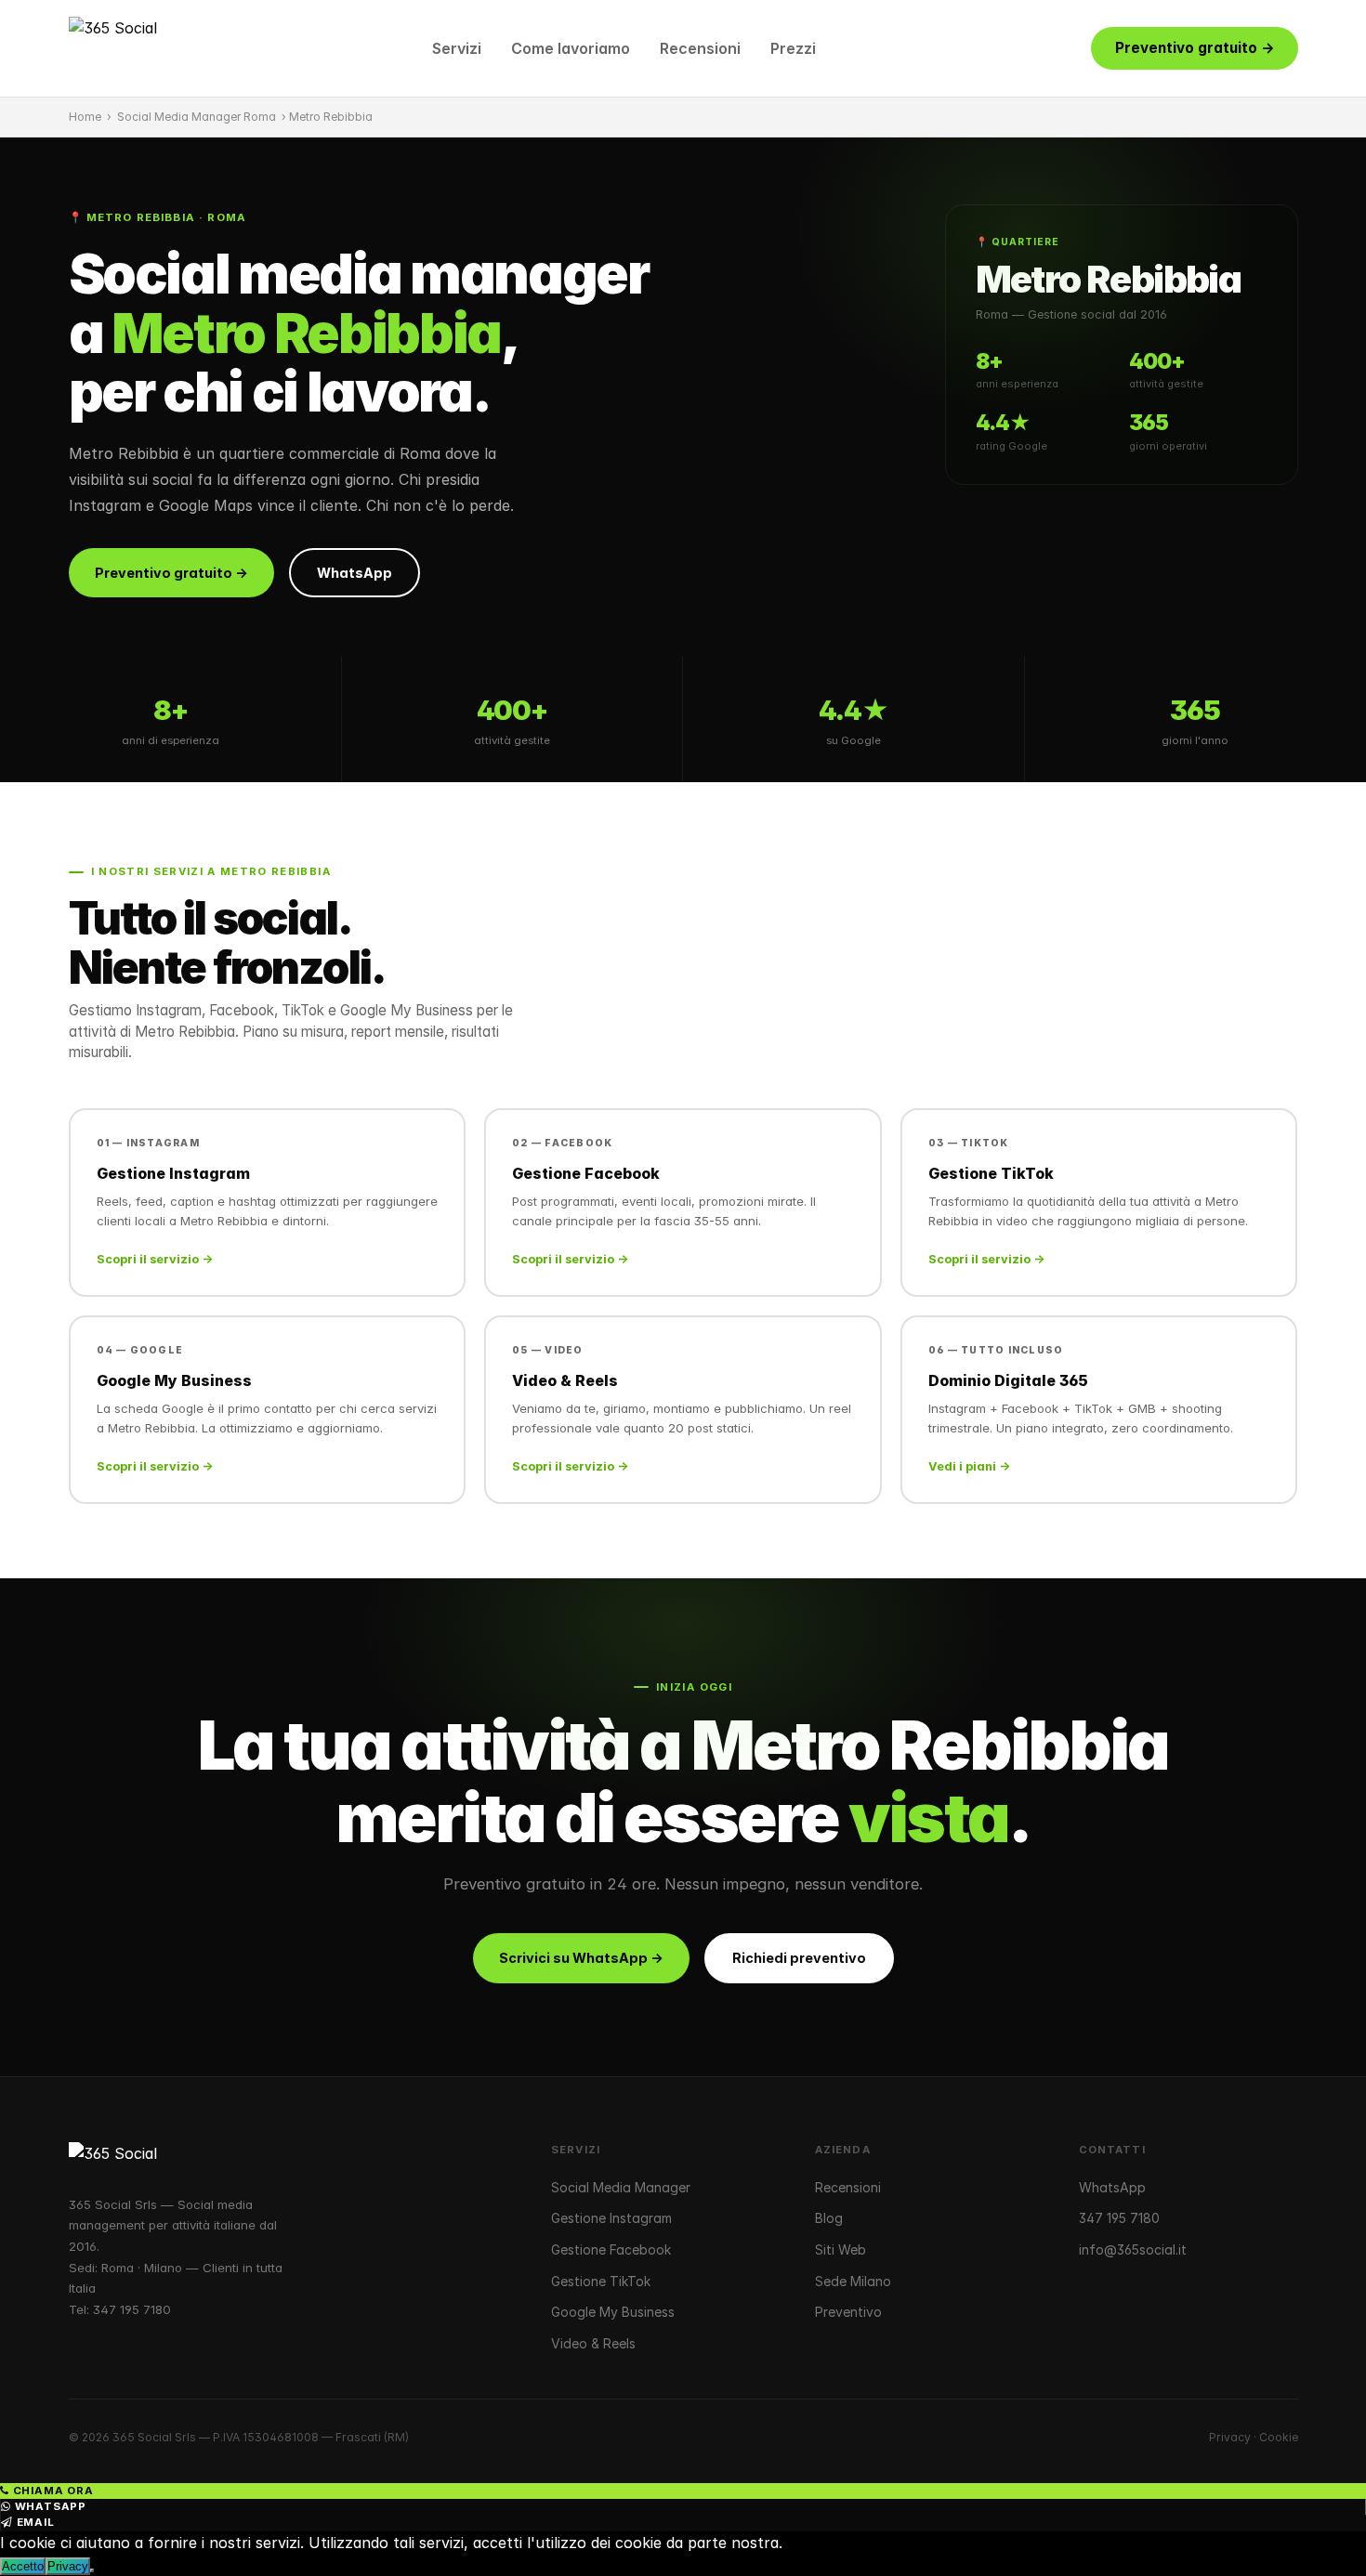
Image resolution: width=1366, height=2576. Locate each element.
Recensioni (700, 48)
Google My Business (613, 2312)
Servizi (457, 48)
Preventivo (848, 2312)
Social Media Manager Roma (197, 117)
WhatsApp (355, 573)
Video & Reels (593, 2343)
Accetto (23, 2566)
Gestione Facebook (611, 2249)
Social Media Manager (621, 2187)
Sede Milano (853, 2281)
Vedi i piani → (969, 1466)
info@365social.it (1133, 2249)
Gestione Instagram (611, 2218)
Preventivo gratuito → (1195, 48)
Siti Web (841, 2249)
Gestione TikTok (601, 2281)
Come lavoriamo (571, 48)
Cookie (1279, 2437)
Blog (829, 2218)
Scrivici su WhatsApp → (581, 1958)
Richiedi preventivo (799, 1958)
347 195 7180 (132, 2309)
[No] (92, 2570)
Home (85, 117)
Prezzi (793, 48)
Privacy (1230, 2437)
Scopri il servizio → (155, 1259)
